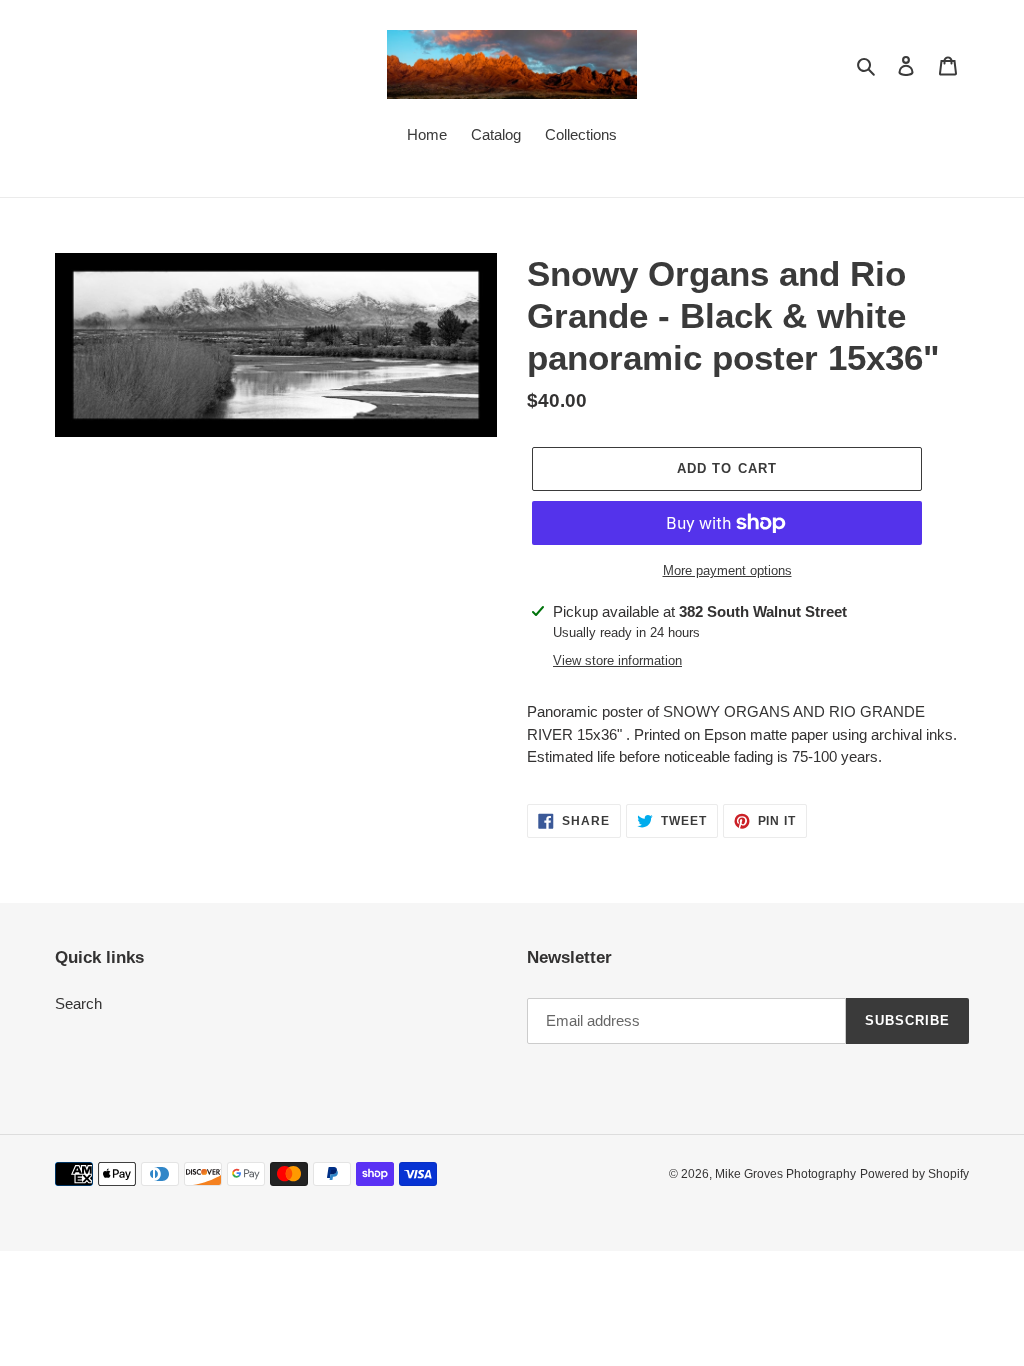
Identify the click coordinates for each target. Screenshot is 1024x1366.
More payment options (727, 570)
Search (78, 1003)
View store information (617, 660)
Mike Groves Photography (785, 1174)
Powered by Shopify (914, 1174)
